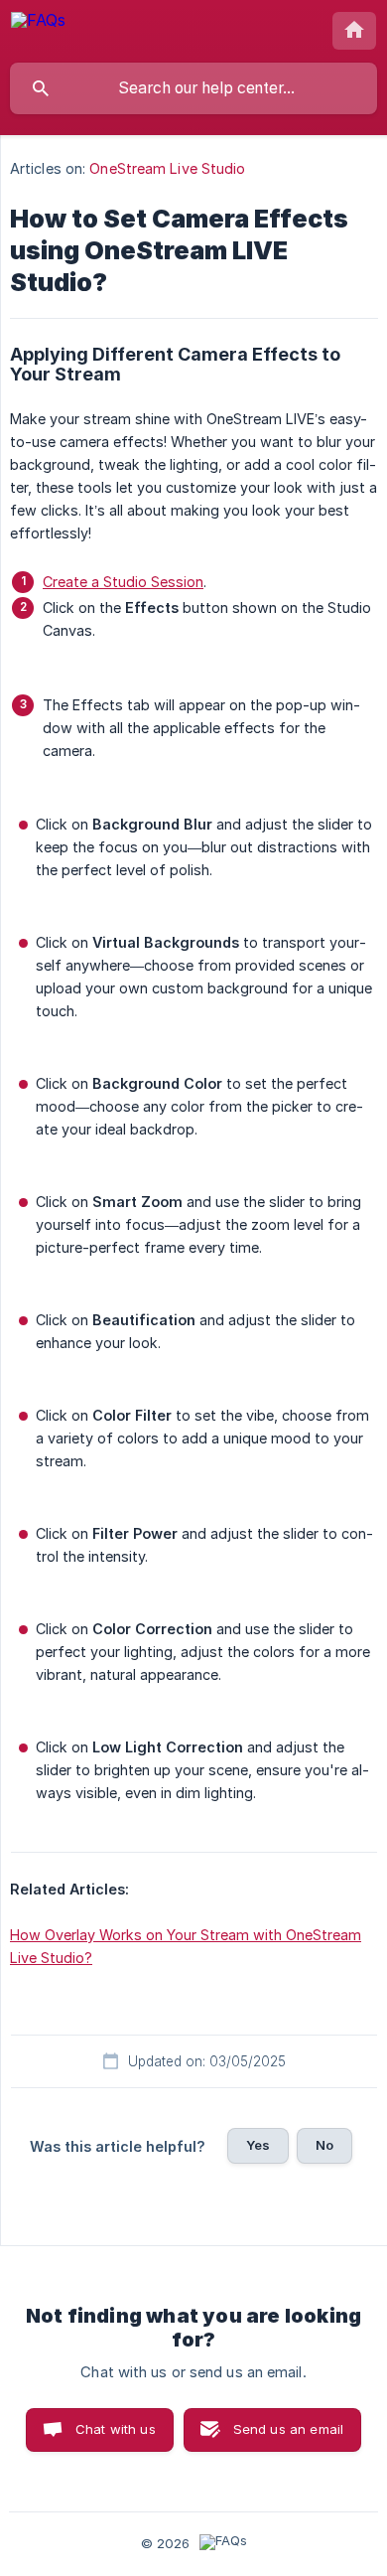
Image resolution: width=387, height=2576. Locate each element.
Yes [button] (258, 2145)
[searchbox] (193, 88)
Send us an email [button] (288, 2429)
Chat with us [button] (116, 2429)
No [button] (324, 2145)
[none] (38, 30)
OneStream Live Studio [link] (167, 168)
